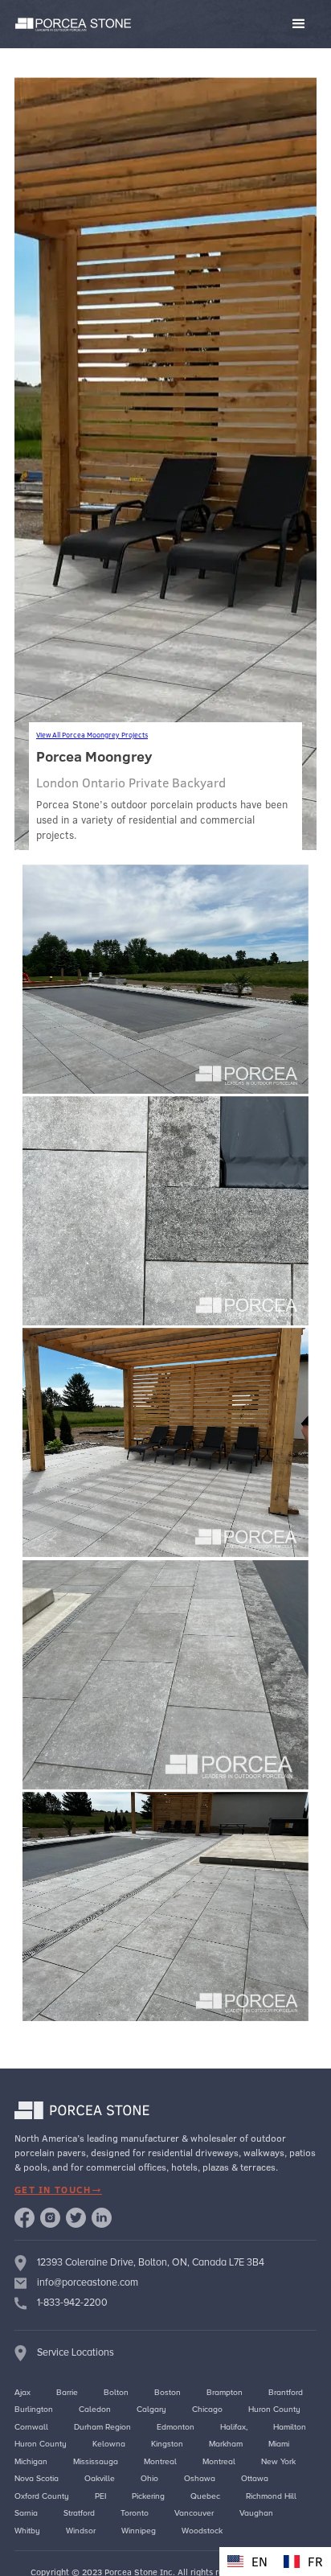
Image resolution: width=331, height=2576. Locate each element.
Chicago (207, 2409)
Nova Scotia (37, 2478)
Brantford (286, 2392)
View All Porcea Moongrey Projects (92, 735)
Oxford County (42, 2496)
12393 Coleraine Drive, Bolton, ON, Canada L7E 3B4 (151, 2262)
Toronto (135, 2513)
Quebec (205, 2496)
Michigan (31, 2461)
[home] (70, 25)
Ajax (22, 2392)
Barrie (67, 2392)
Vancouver (194, 2513)
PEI (100, 2496)
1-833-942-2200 (72, 2303)
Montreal (160, 2461)
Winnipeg (139, 2531)
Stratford (79, 2513)
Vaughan (256, 2513)
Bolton (116, 2392)
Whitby (27, 2531)
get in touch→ (58, 2190)
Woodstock (202, 2531)
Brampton (225, 2392)
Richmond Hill (271, 2496)
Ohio (149, 2478)
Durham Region (102, 2427)
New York (278, 2461)
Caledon (95, 2409)
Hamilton (290, 2427)
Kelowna (109, 2444)
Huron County (274, 2409)
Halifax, (234, 2427)
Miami (279, 2444)
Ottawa (255, 2478)
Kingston (167, 2444)
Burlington (34, 2409)
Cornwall (31, 2427)
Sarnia (26, 2513)
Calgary (151, 2409)
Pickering (148, 2496)
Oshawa (200, 2478)
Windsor (81, 2531)
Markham (226, 2444)
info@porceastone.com (88, 2282)
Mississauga (96, 2461)
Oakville (100, 2478)
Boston (168, 2392)
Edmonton (176, 2427)
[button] (228, 24)
